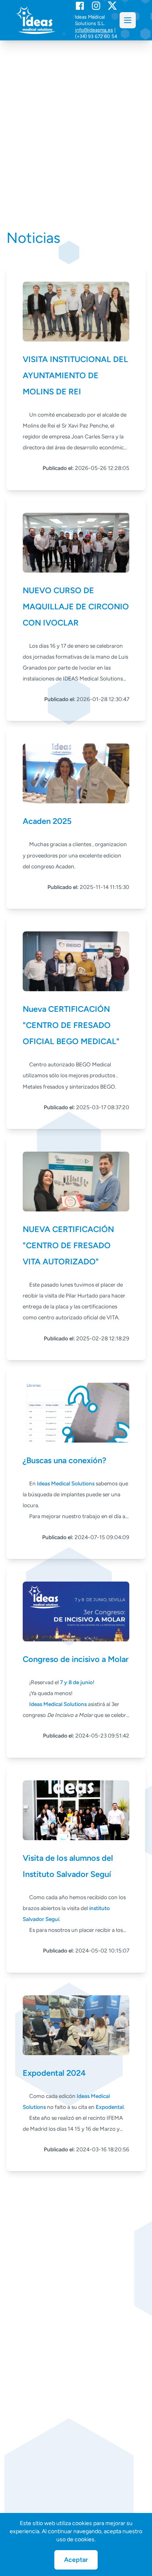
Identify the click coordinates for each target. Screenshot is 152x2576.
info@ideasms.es (94, 30)
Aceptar (76, 2560)
